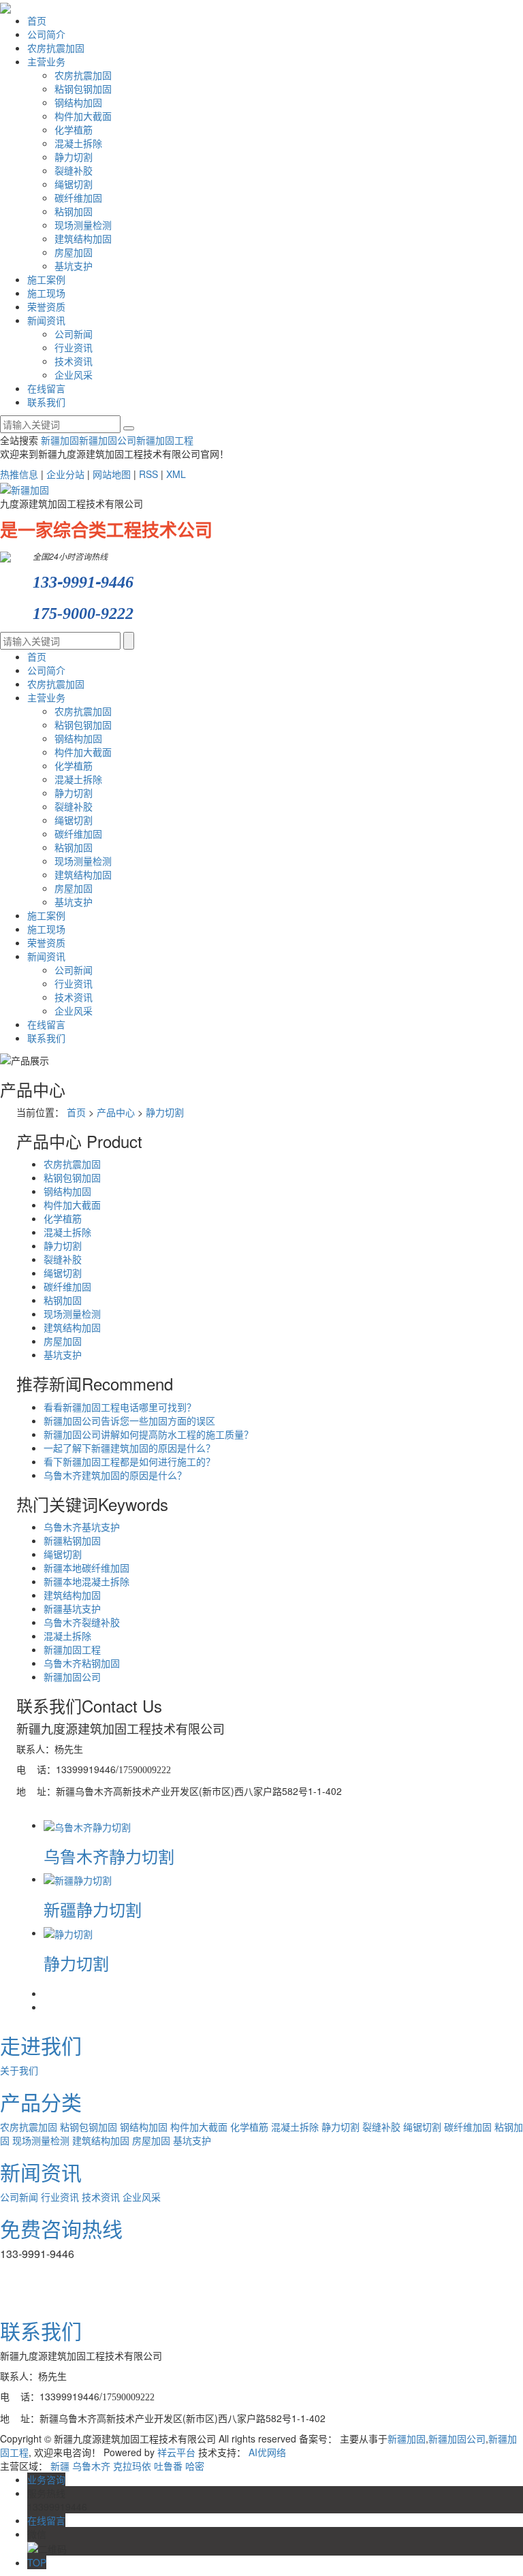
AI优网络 (267, 2452)
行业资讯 (74, 347)
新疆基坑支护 (72, 1608)
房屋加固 (74, 252)
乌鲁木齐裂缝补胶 (82, 1622)
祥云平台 (176, 2452)
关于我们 (19, 2070)
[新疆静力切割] (78, 1879)
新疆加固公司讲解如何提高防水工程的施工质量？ (148, 1434)
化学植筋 (74, 129)
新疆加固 (60, 440)
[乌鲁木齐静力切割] (87, 1825)
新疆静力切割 (93, 1909)
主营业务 (46, 61)
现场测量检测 (83, 225)
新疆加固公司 (108, 440)
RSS (148, 474)
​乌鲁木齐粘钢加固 (82, 1663)
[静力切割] (68, 1933)
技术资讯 (74, 361)
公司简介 (46, 34)
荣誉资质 (46, 306)
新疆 (60, 2466)
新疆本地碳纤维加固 (86, 1568)
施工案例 (46, 279)
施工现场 (46, 293)
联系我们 (46, 402)
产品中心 (116, 1112)
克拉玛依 (132, 2466)
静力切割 (74, 157)
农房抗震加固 (56, 48)
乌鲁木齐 (91, 2466)
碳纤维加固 (78, 197)
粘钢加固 (74, 211)
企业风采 (74, 375)
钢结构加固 (78, 102)
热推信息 (19, 474)
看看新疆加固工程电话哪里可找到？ (120, 1407)
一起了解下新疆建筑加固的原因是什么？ (129, 1448)
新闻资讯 (46, 320)
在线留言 (46, 388)
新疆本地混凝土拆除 (86, 1581)
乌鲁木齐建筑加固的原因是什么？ (115, 1475)
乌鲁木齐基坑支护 (82, 1527)
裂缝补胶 (74, 170)
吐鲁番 (168, 2466)
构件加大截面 (83, 116)
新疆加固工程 (165, 440)
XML (176, 474)
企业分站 (65, 474)
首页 (37, 20)
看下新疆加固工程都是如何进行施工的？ (129, 1461)
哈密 (195, 2466)
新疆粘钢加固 (72, 1540)
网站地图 (112, 474)
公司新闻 (74, 334)
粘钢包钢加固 (83, 89)
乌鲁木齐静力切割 (109, 1856)
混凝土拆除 (78, 143)
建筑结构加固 (83, 238)
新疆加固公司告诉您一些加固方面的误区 (129, 1420)
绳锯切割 (74, 184)
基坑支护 (74, 266)
